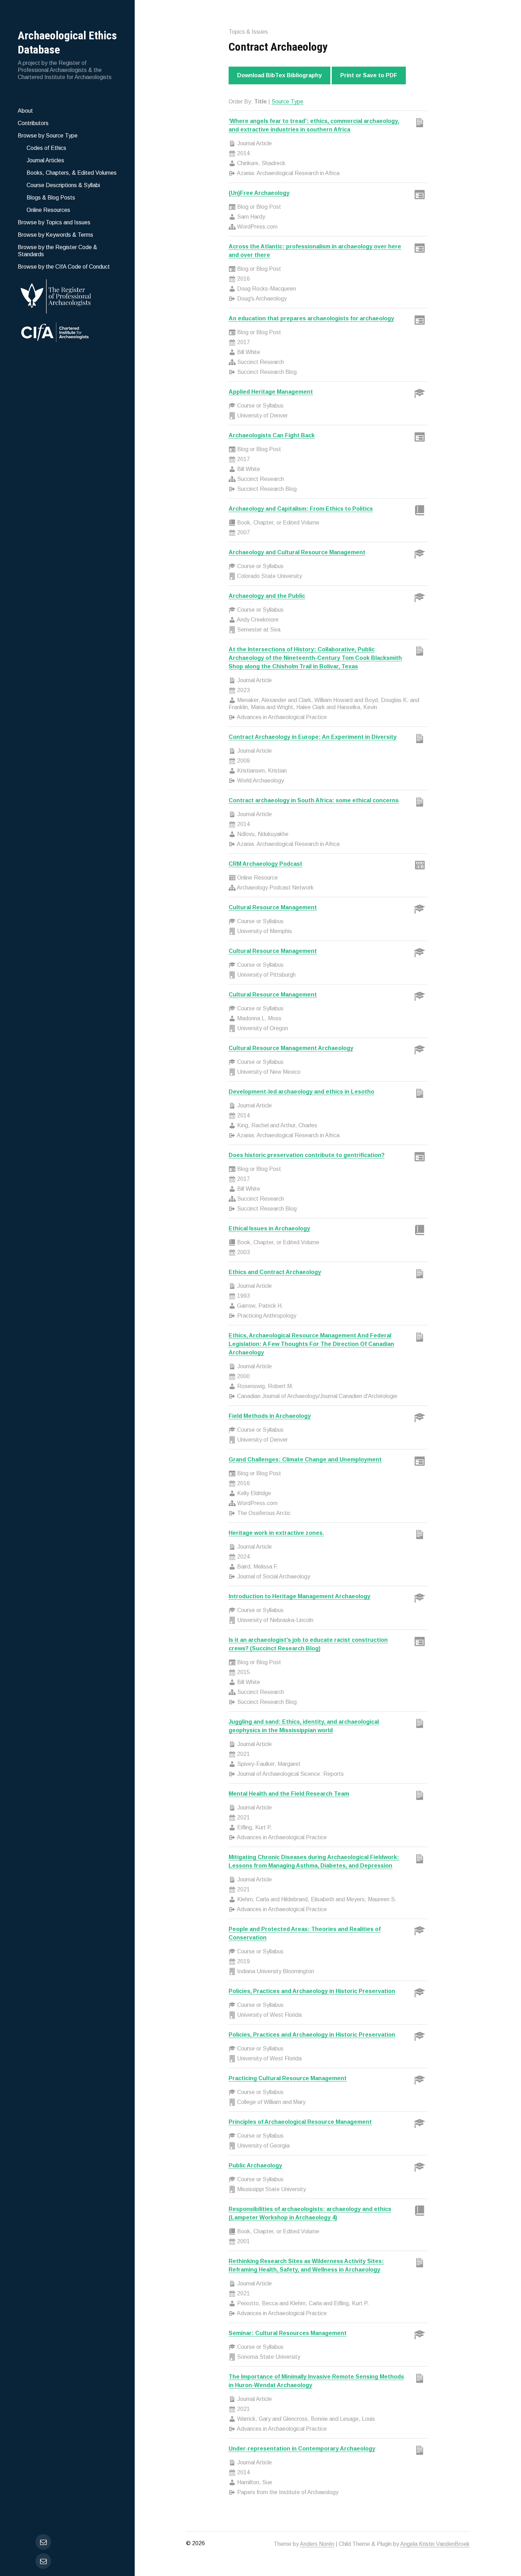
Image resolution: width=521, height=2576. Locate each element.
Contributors (33, 123)
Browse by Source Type (48, 136)
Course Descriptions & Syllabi (63, 185)
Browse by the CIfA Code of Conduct (64, 267)
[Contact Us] (43, 2561)
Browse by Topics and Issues (54, 222)
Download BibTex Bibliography (279, 75)
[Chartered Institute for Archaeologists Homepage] (67, 333)
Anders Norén (317, 2544)
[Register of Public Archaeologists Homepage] (67, 295)
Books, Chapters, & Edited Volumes (72, 173)
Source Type (287, 102)
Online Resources (48, 210)
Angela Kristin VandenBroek (435, 2544)
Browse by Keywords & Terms (55, 235)
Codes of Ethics (46, 148)
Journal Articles (45, 160)
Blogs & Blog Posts (51, 198)
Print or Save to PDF (369, 75)
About (25, 111)
